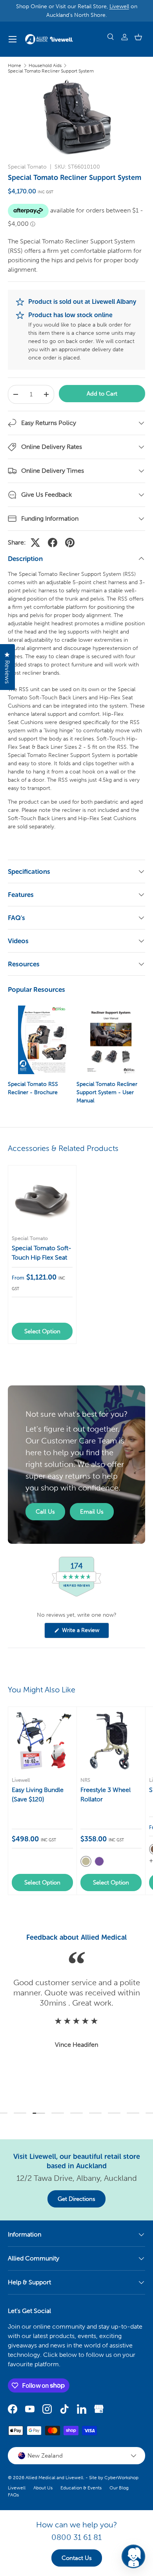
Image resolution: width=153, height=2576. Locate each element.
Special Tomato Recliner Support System (51, 71)
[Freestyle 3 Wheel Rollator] (111, 1741)
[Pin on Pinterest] (70, 543)
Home (15, 65)
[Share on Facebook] (53, 543)
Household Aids (45, 65)
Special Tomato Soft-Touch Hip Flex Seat (42, 1253)
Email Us (92, 1512)
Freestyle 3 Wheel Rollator (106, 1794)
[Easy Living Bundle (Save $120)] (42, 1741)
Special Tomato (27, 167)
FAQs (13, 2495)
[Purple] (99, 1861)
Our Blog (119, 2488)
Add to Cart (102, 394)
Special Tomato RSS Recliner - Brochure (33, 1088)
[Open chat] (133, 2556)
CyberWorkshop (121, 2478)
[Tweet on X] (35, 543)
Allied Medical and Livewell (54, 2478)
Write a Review (82, 1632)
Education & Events (81, 2488)
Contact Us (77, 2558)
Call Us (45, 1512)
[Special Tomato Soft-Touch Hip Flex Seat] (42, 1199)
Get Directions (76, 2199)
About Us (43, 2488)
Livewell (119, 6)
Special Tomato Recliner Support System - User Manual (107, 1092)
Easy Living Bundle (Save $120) (38, 1794)
